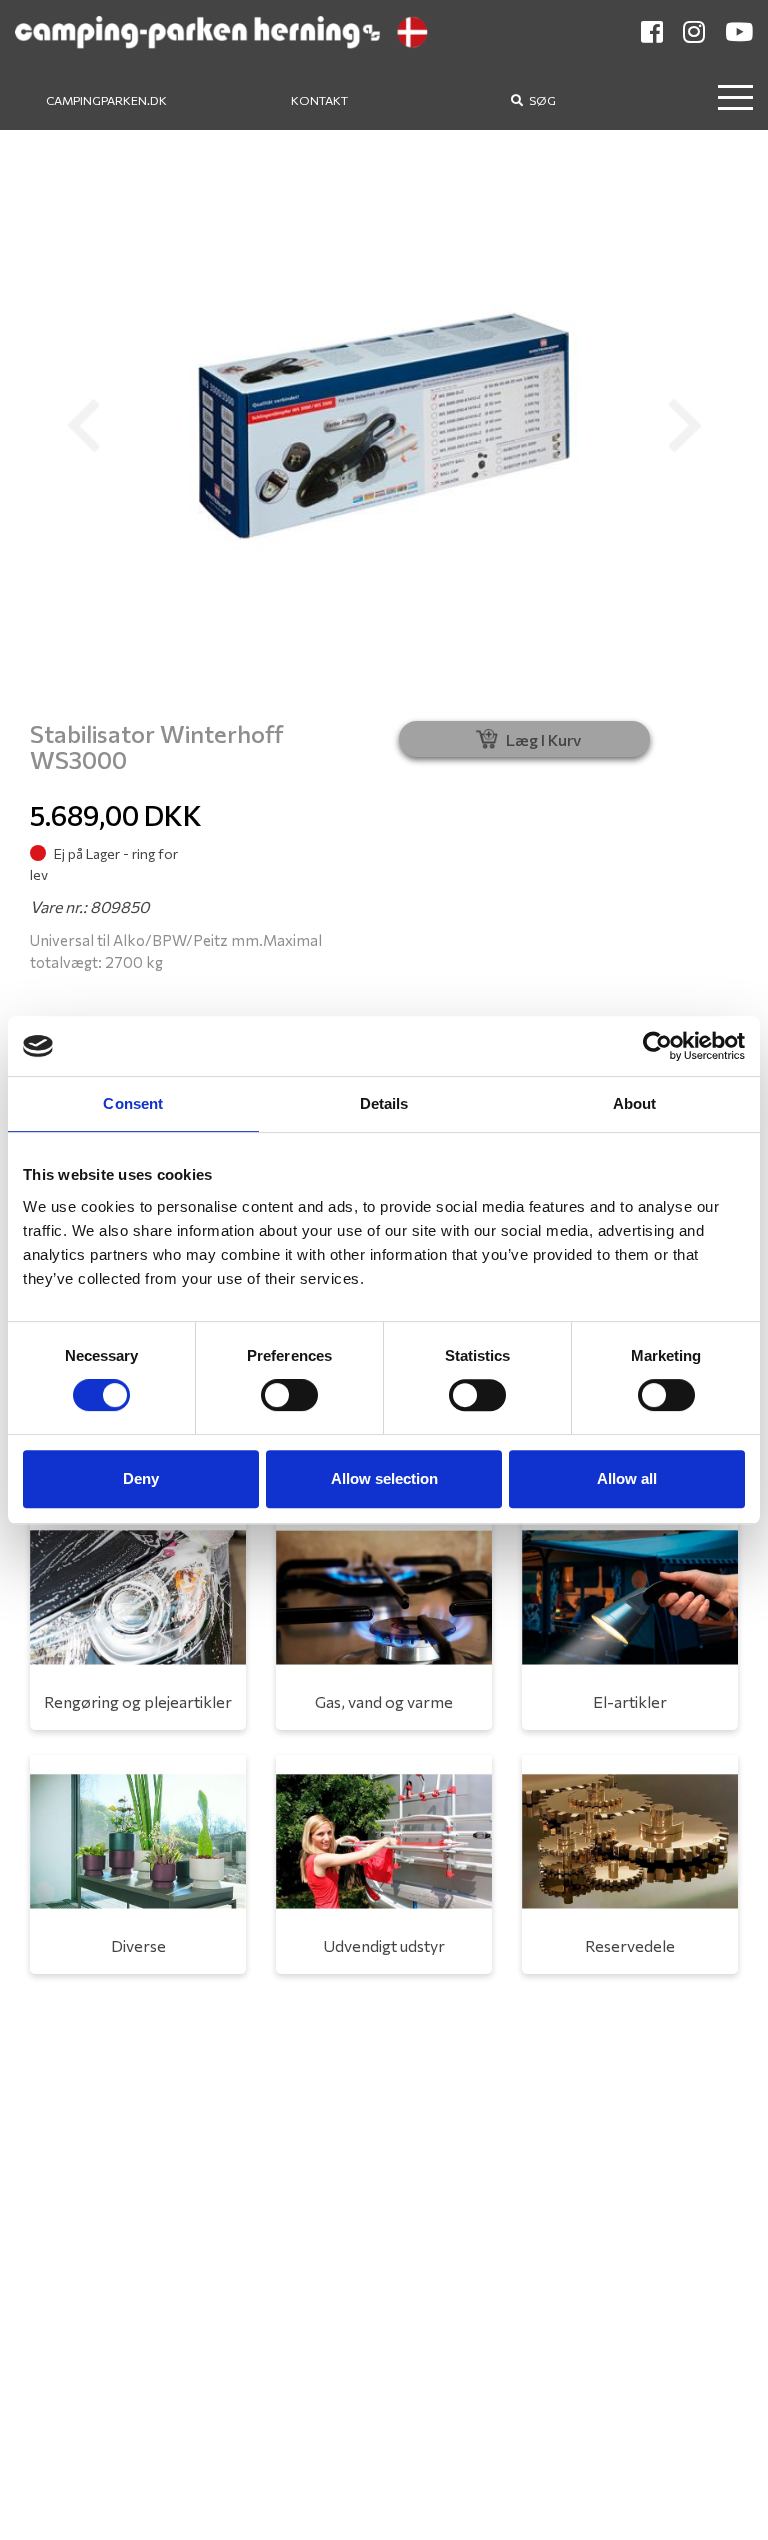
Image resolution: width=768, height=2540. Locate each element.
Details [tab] (384, 1103)
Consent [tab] (133, 1103)
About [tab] (635, 1103)
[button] (83, 425)
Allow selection (384, 1478)
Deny (141, 1478)
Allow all (627, 1478)
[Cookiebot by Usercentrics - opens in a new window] (657, 1046)
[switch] (289, 1395)
